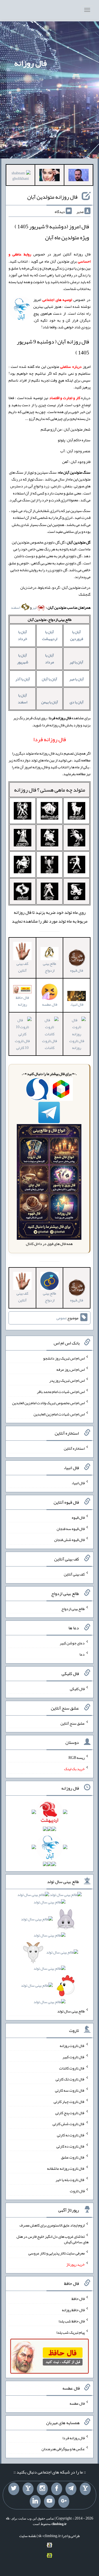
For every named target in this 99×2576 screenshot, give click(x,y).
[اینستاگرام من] (42, 2489)
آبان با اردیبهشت (50, 635)
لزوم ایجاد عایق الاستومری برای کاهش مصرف (52, 2225)
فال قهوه (78, 1517)
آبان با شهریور (23, 659)
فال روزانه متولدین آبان (52, 197)
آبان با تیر (76, 662)
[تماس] (28, 2489)
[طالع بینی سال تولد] (50, 1950)
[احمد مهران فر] (79, 176)
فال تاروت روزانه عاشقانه (66, 2168)
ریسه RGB (77, 1758)
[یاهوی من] (85, 2489)
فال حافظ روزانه (22, 1001)
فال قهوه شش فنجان (69, 1540)
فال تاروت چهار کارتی (69, 2102)
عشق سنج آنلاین (73, 1723)
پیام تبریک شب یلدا (71, 2332)
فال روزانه (30, 63)
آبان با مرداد (50, 659)
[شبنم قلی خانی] (20, 177)
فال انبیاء (77, 1004)
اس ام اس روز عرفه (71, 1369)
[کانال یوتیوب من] (50, 2501)
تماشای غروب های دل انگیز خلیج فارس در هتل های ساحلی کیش (53, 2239)
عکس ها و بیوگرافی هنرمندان (63, 2449)
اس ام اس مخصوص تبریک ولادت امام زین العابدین (48, 1403)
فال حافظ (78, 2299)
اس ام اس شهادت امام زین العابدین (59, 1414)
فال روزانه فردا (74, 2438)
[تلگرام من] (71, 2489)
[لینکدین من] (35, 2501)
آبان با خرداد (23, 635)
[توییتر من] (14, 2489)
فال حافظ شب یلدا (72, 2321)
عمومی (61, 1318)
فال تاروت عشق (73, 2157)
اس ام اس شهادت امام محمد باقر (61, 1392)
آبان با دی (77, 702)
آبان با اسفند (23, 699)
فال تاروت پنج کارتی (70, 2112)
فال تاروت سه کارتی (70, 2090)
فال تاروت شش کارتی (69, 2124)
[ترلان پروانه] (49, 176)
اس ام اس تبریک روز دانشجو (64, 1358)
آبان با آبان (50, 679)
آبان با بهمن (50, 702)
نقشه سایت (28, 2536)
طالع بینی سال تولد (71, 2011)
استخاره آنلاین (74, 1448)
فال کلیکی (77, 1689)
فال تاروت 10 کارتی (22, 1044)
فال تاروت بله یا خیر (70, 2180)
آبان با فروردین (77, 635)
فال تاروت (77, 2191)
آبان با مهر (77, 679)
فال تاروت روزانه (77, 1044)
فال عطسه (77, 2403)
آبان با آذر (23, 679)
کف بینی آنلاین (22, 967)
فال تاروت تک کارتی (70, 2079)
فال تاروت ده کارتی (71, 2146)
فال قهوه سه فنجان (71, 1528)
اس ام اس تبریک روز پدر (67, 1380)
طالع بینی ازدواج (50, 967)
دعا (82, 1654)
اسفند (16, 607)
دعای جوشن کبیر (72, 1643)
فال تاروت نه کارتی (71, 2135)
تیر (34, 607)
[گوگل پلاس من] (64, 2501)
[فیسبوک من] (57, 2489)
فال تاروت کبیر (74, 2057)
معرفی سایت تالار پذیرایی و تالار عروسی (57, 2253)
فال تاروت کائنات (50, 1044)
